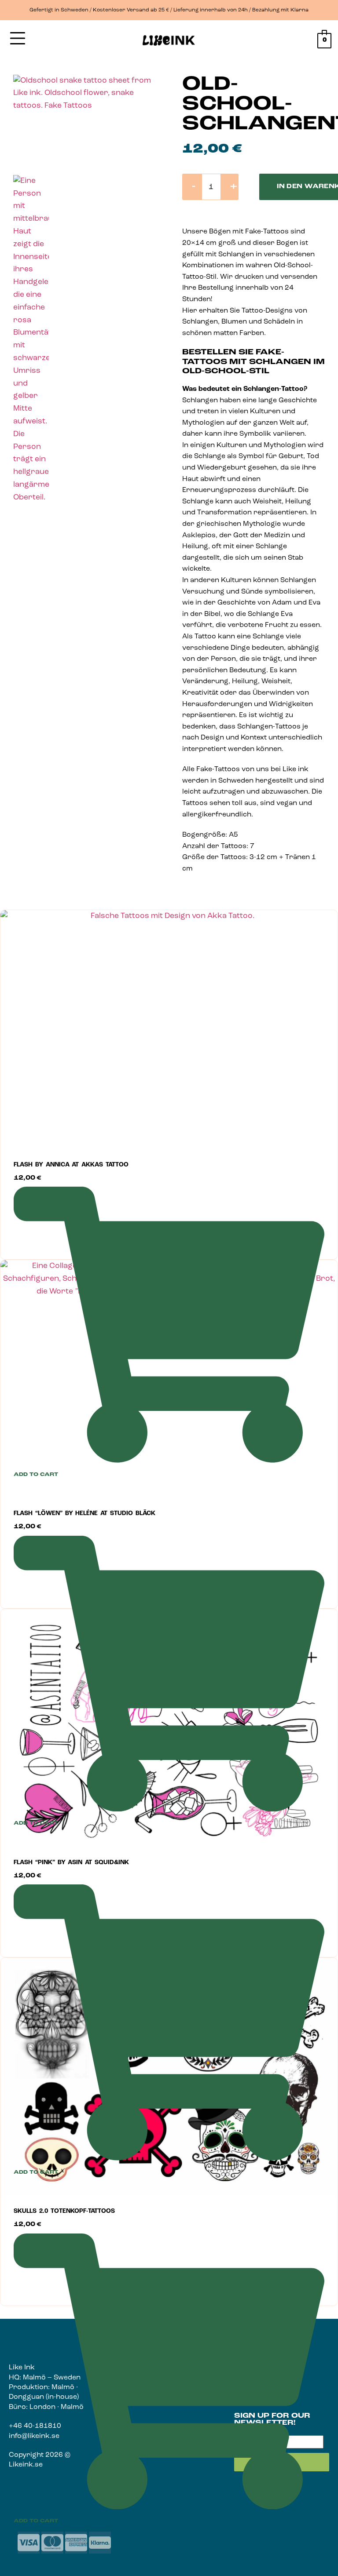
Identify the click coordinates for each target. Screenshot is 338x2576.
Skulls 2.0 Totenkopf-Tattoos (64, 2211)
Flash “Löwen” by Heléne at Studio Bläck (84, 1514)
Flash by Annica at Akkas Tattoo (71, 1165)
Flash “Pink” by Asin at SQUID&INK (71, 1863)
